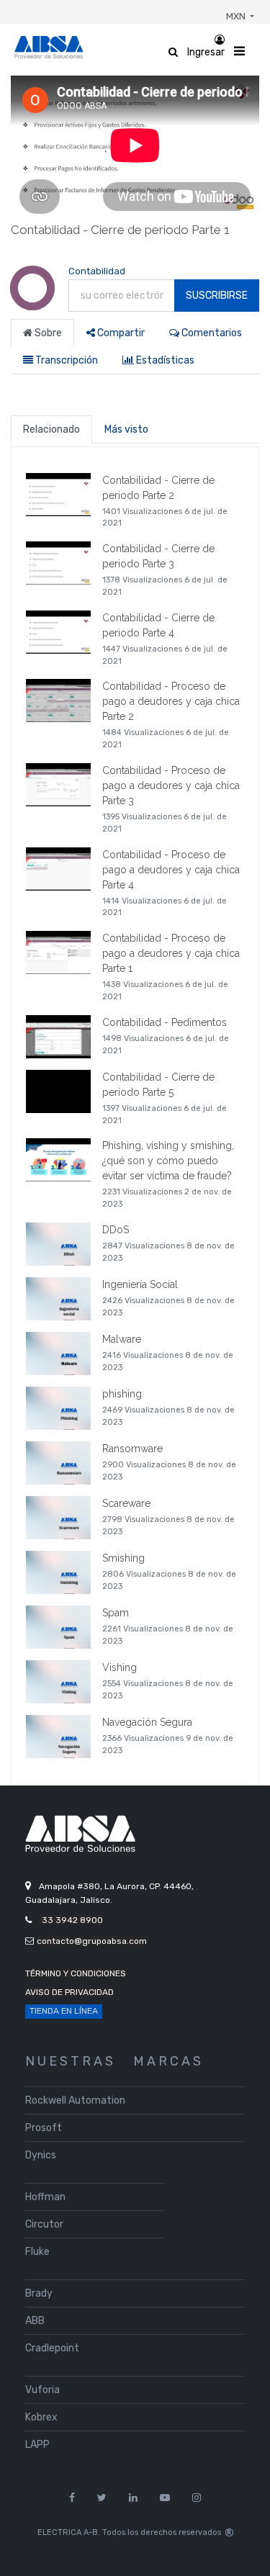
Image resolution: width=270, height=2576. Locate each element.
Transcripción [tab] (66, 360)
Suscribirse (217, 296)
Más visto (126, 429)
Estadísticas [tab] (164, 360)
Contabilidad (97, 271)
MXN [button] (237, 16)
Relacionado (51, 429)
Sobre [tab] (47, 333)
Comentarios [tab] (211, 333)
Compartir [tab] (120, 333)
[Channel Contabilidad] (32, 303)
